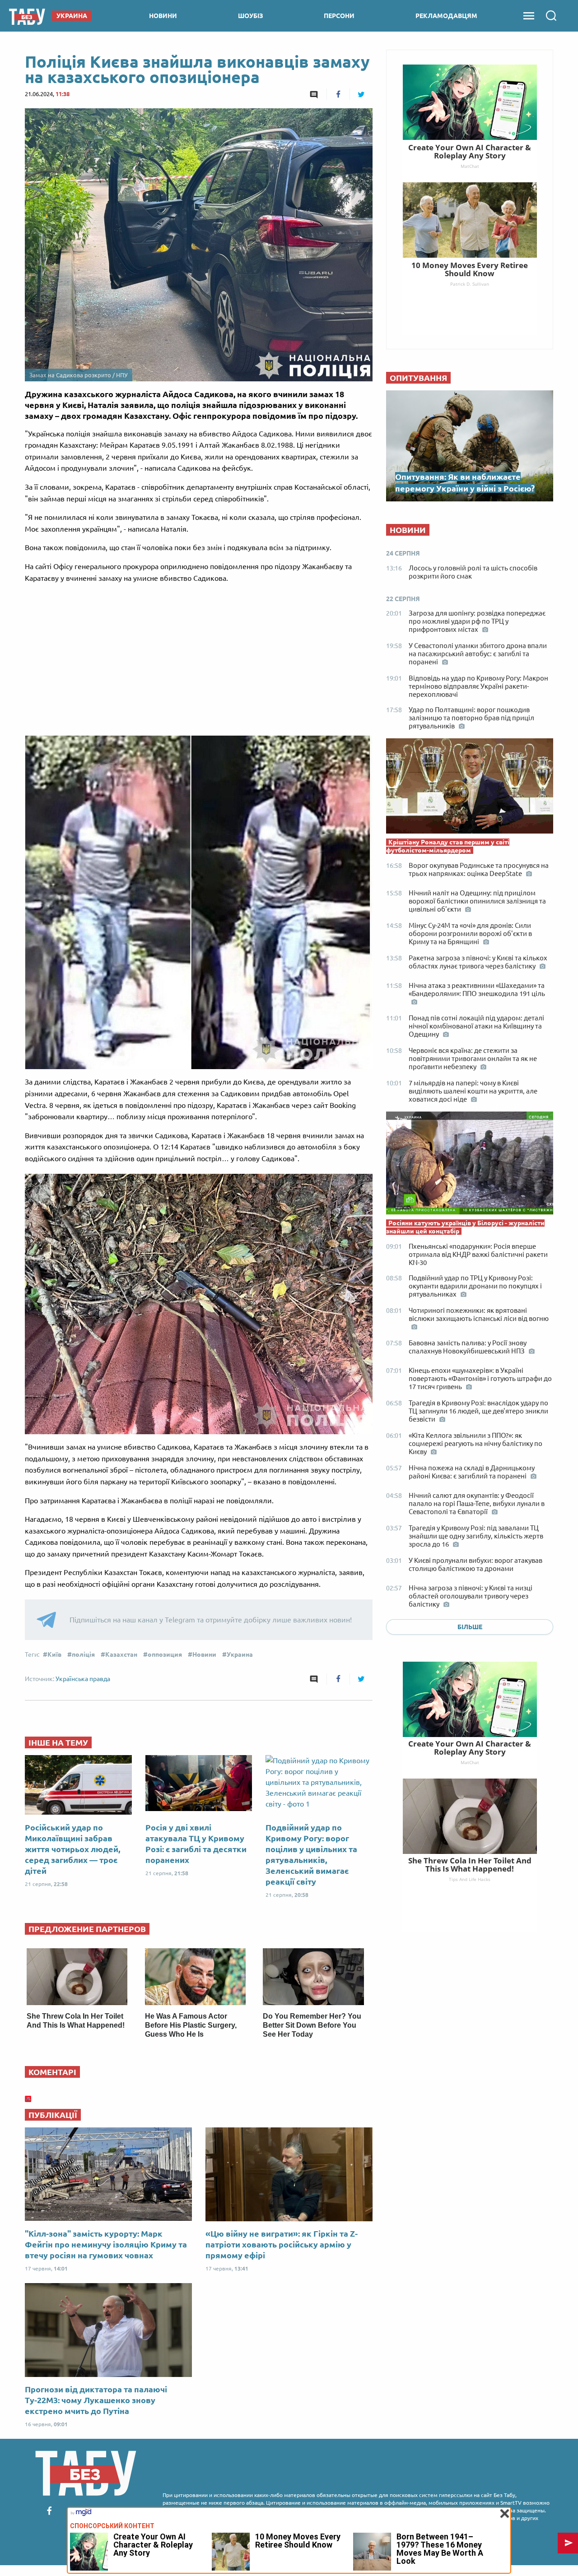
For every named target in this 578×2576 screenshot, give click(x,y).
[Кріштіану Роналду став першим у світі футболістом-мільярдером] (470, 788)
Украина (240, 1654)
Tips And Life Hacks (470, 1879)
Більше (470, 1627)
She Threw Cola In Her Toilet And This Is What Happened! (470, 1865)
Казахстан (121, 1654)
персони (339, 16)
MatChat (470, 1762)
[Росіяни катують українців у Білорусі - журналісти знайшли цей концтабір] (470, 1165)
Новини (204, 1654)
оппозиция (165, 1654)
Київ (54, 1654)
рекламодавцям (446, 16)
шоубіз (251, 16)
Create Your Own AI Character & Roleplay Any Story (470, 1748)
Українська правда (83, 1679)
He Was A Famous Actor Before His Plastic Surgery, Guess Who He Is (191, 2025)
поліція (83, 1654)
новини (163, 16)
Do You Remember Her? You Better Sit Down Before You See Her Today (312, 2025)
